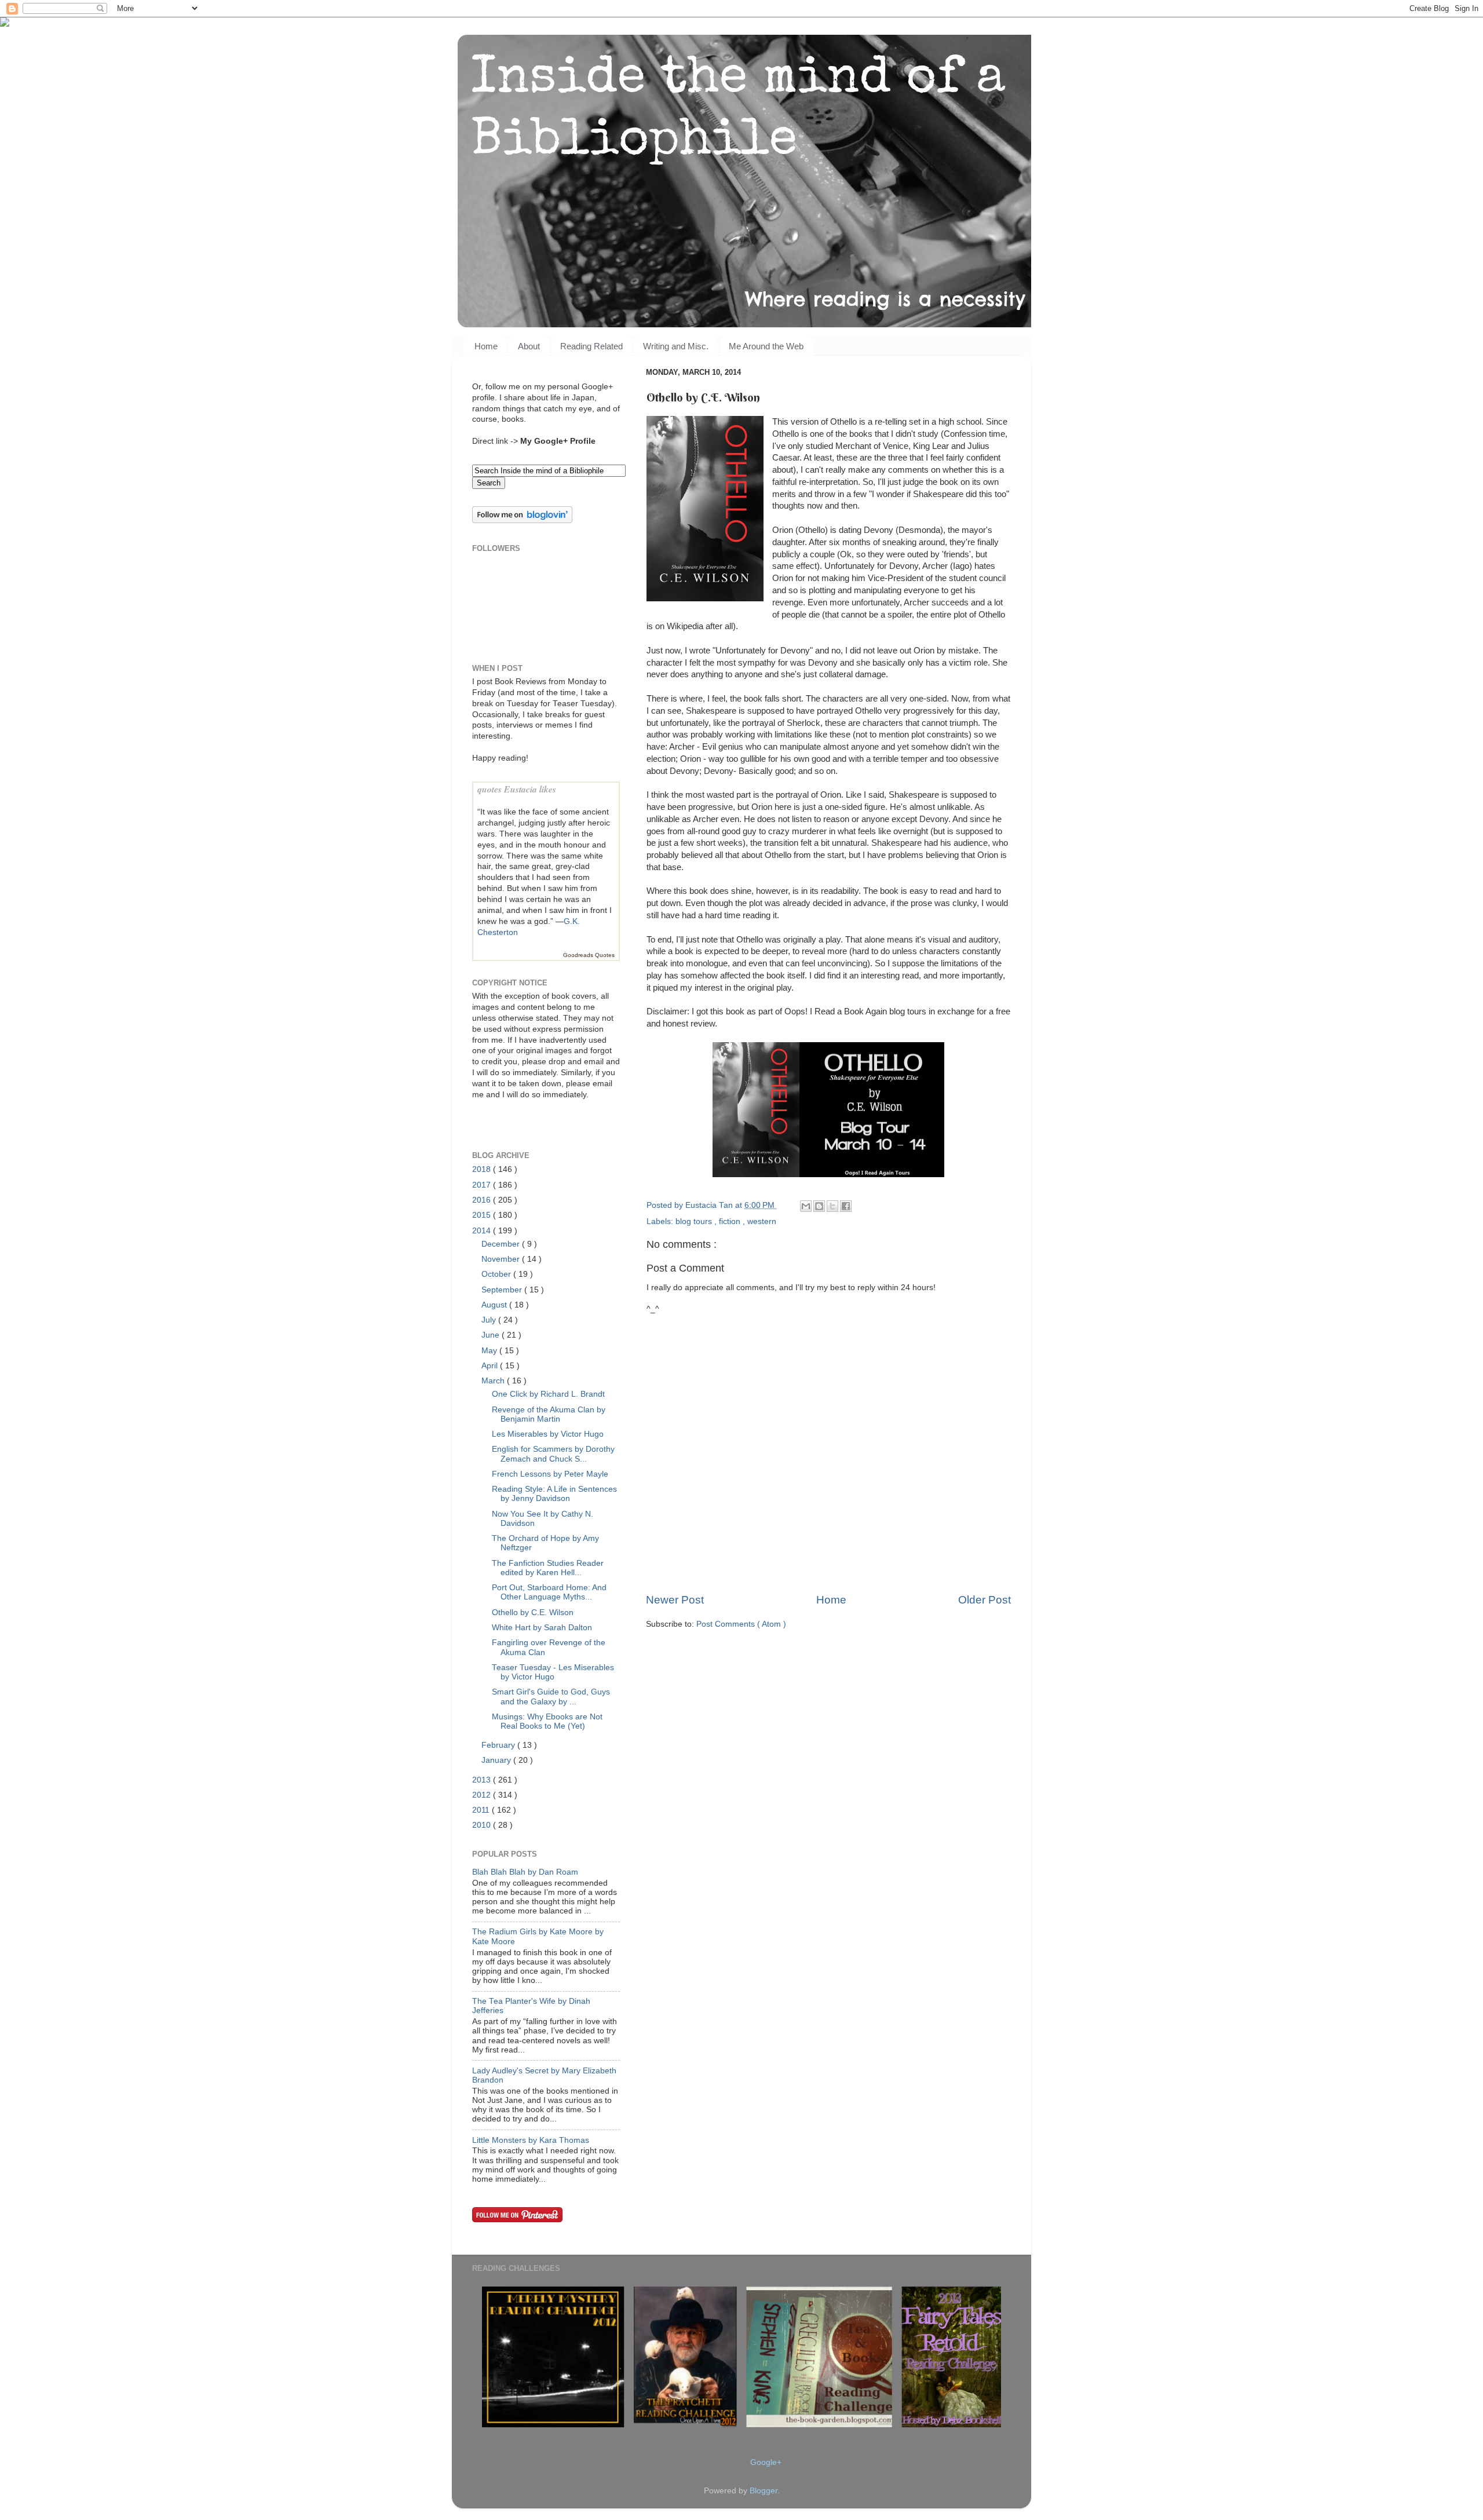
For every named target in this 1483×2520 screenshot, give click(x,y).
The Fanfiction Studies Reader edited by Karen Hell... (548, 1568)
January (497, 1760)
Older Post (985, 1600)
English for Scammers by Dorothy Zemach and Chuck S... (553, 1454)
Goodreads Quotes (589, 955)
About (529, 346)
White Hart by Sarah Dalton (542, 1628)
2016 (483, 1200)
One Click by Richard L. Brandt (548, 1394)
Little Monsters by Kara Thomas (531, 2140)
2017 (483, 1185)
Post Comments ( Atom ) (741, 1624)
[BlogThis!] (819, 1206)
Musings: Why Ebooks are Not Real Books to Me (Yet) (547, 1721)
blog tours (695, 1221)
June (492, 1335)
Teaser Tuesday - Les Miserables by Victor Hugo (553, 1672)
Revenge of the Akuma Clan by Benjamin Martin (549, 1414)
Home (486, 346)
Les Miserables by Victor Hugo (548, 1434)
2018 (483, 1169)
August (495, 1305)
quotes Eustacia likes (517, 789)
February (499, 1745)
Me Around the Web (766, 346)
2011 (482, 1810)
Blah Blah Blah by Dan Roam (525, 1872)
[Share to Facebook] (846, 1206)
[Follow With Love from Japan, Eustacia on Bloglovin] (522, 521)
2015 (483, 1215)
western (762, 1221)
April (491, 1366)
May (490, 1351)
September (503, 1290)
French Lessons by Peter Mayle (550, 1474)
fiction (731, 1221)
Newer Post (675, 1600)
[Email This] (806, 1206)
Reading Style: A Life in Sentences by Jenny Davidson (554, 1494)
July (490, 1320)
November (502, 1259)
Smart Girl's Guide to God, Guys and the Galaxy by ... (551, 1697)
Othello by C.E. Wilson (533, 1613)
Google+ (766, 2462)
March (494, 1381)
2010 (483, 1825)
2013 (483, 1780)
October (497, 1274)
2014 (483, 1231)
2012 (483, 1795)
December (502, 1244)
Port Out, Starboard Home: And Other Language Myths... (549, 1592)
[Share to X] (832, 1206)
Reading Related (591, 346)
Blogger (764, 2491)
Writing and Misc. (676, 346)
